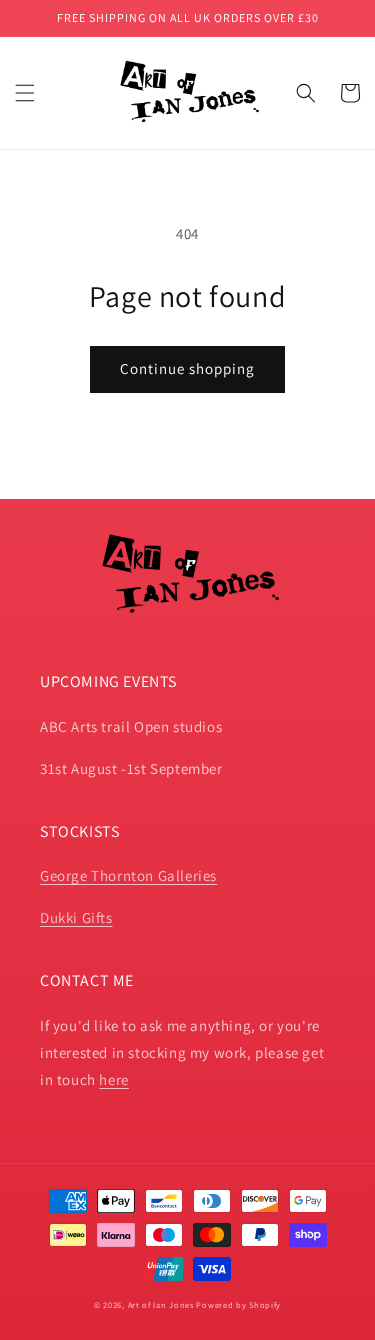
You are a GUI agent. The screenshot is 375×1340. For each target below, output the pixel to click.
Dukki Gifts (76, 917)
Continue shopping (187, 368)
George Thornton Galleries (128, 875)
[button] (25, 93)
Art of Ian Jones (161, 1304)
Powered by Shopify (238, 1304)
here (113, 1079)
